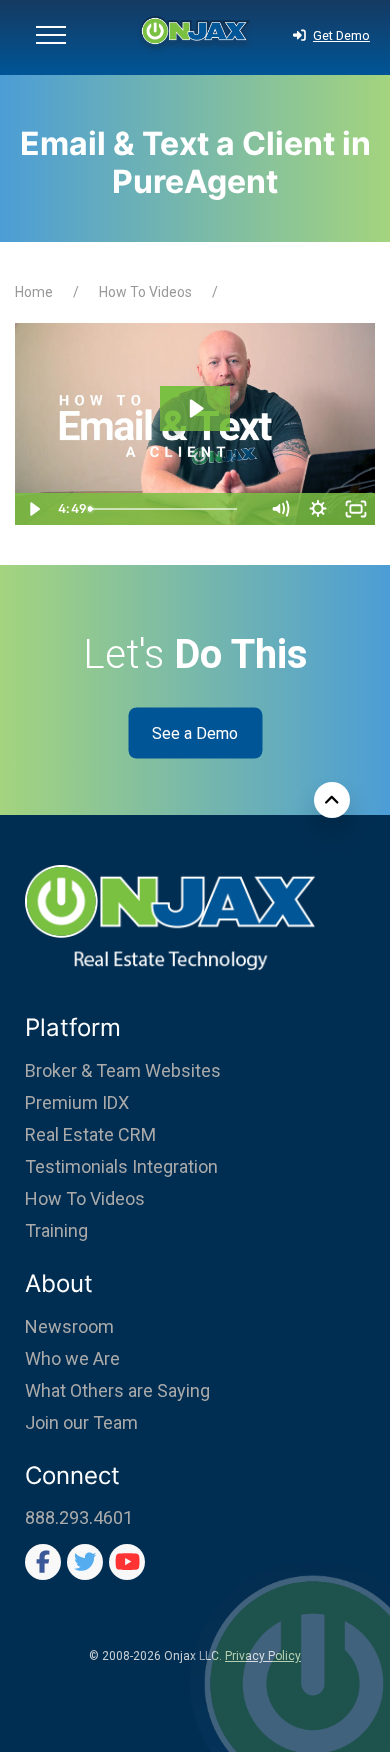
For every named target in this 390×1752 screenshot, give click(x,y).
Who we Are (72, 1358)
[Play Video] (34, 509)
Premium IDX (77, 1102)
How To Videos (145, 292)
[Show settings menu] (318, 509)
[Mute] (280, 509)
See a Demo (195, 733)
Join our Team (81, 1422)
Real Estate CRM (90, 1134)
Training (56, 1230)
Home (34, 292)
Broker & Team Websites (123, 1070)
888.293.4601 (79, 1517)
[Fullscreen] (356, 509)
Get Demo (341, 35)
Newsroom (69, 1326)
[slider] (175, 509)
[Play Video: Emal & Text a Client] (195, 408)
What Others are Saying (117, 1390)
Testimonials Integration (121, 1166)
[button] (51, 37)
